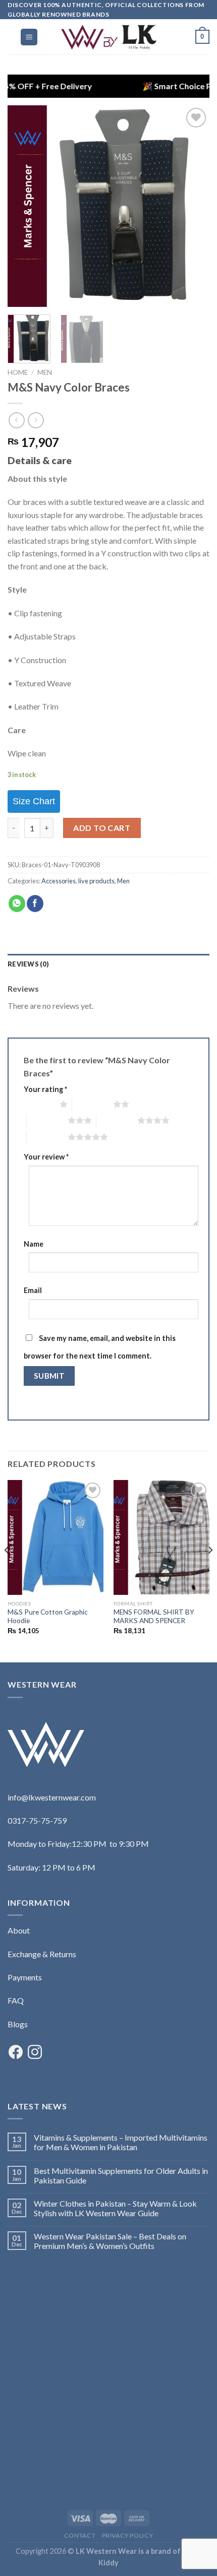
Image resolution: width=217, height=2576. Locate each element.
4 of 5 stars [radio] (117, 1120)
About (19, 1930)
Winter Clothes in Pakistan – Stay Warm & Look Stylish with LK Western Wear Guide (115, 2208)
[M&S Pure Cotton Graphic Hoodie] (56, 1538)
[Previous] (24, 206)
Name (34, 1244)
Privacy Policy (128, 2535)
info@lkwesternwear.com (52, 1797)
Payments (25, 1977)
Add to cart (102, 828)
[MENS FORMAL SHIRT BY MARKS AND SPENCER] (161, 1538)
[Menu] (29, 37)
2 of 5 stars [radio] (93, 1104)
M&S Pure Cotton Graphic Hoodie (48, 1617)
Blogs (18, 2024)
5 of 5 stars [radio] (47, 1137)
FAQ (16, 2000)
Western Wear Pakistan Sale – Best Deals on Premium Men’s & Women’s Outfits (110, 2241)
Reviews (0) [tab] (28, 964)
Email (33, 1290)
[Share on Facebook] (35, 904)
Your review (46, 1157)
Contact (80, 2535)
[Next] (193, 206)
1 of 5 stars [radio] (39, 1104)
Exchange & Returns (42, 1954)
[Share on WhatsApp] (17, 904)
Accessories (59, 881)
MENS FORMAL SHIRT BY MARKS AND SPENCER (154, 1617)
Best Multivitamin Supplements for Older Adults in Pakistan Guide (121, 2175)
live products (96, 881)
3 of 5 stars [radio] (47, 1120)
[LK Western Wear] (108, 37)
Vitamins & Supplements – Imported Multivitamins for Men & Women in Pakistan (121, 2142)
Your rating (45, 1089)
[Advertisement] (108, 2379)
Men (45, 372)
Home (18, 372)
